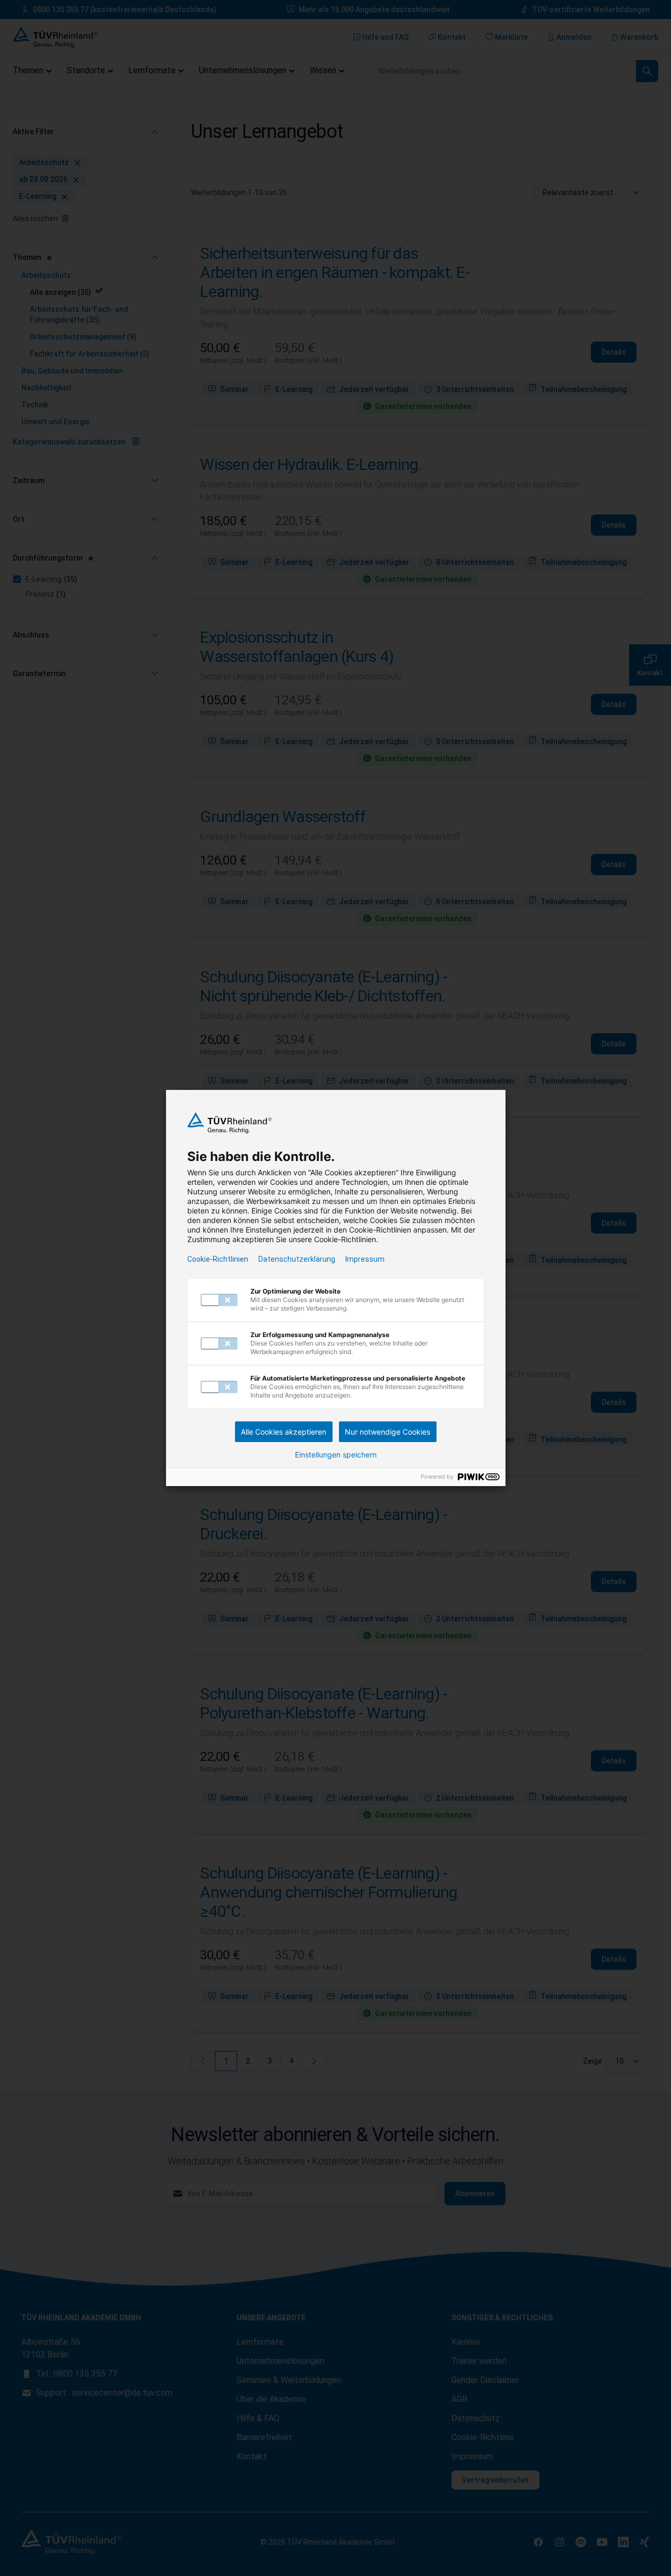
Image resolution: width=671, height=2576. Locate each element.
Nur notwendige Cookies (387, 1432)
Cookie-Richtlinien (218, 1259)
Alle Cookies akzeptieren (284, 1432)
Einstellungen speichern (336, 1455)
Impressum (365, 1259)
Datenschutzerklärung (297, 1259)
